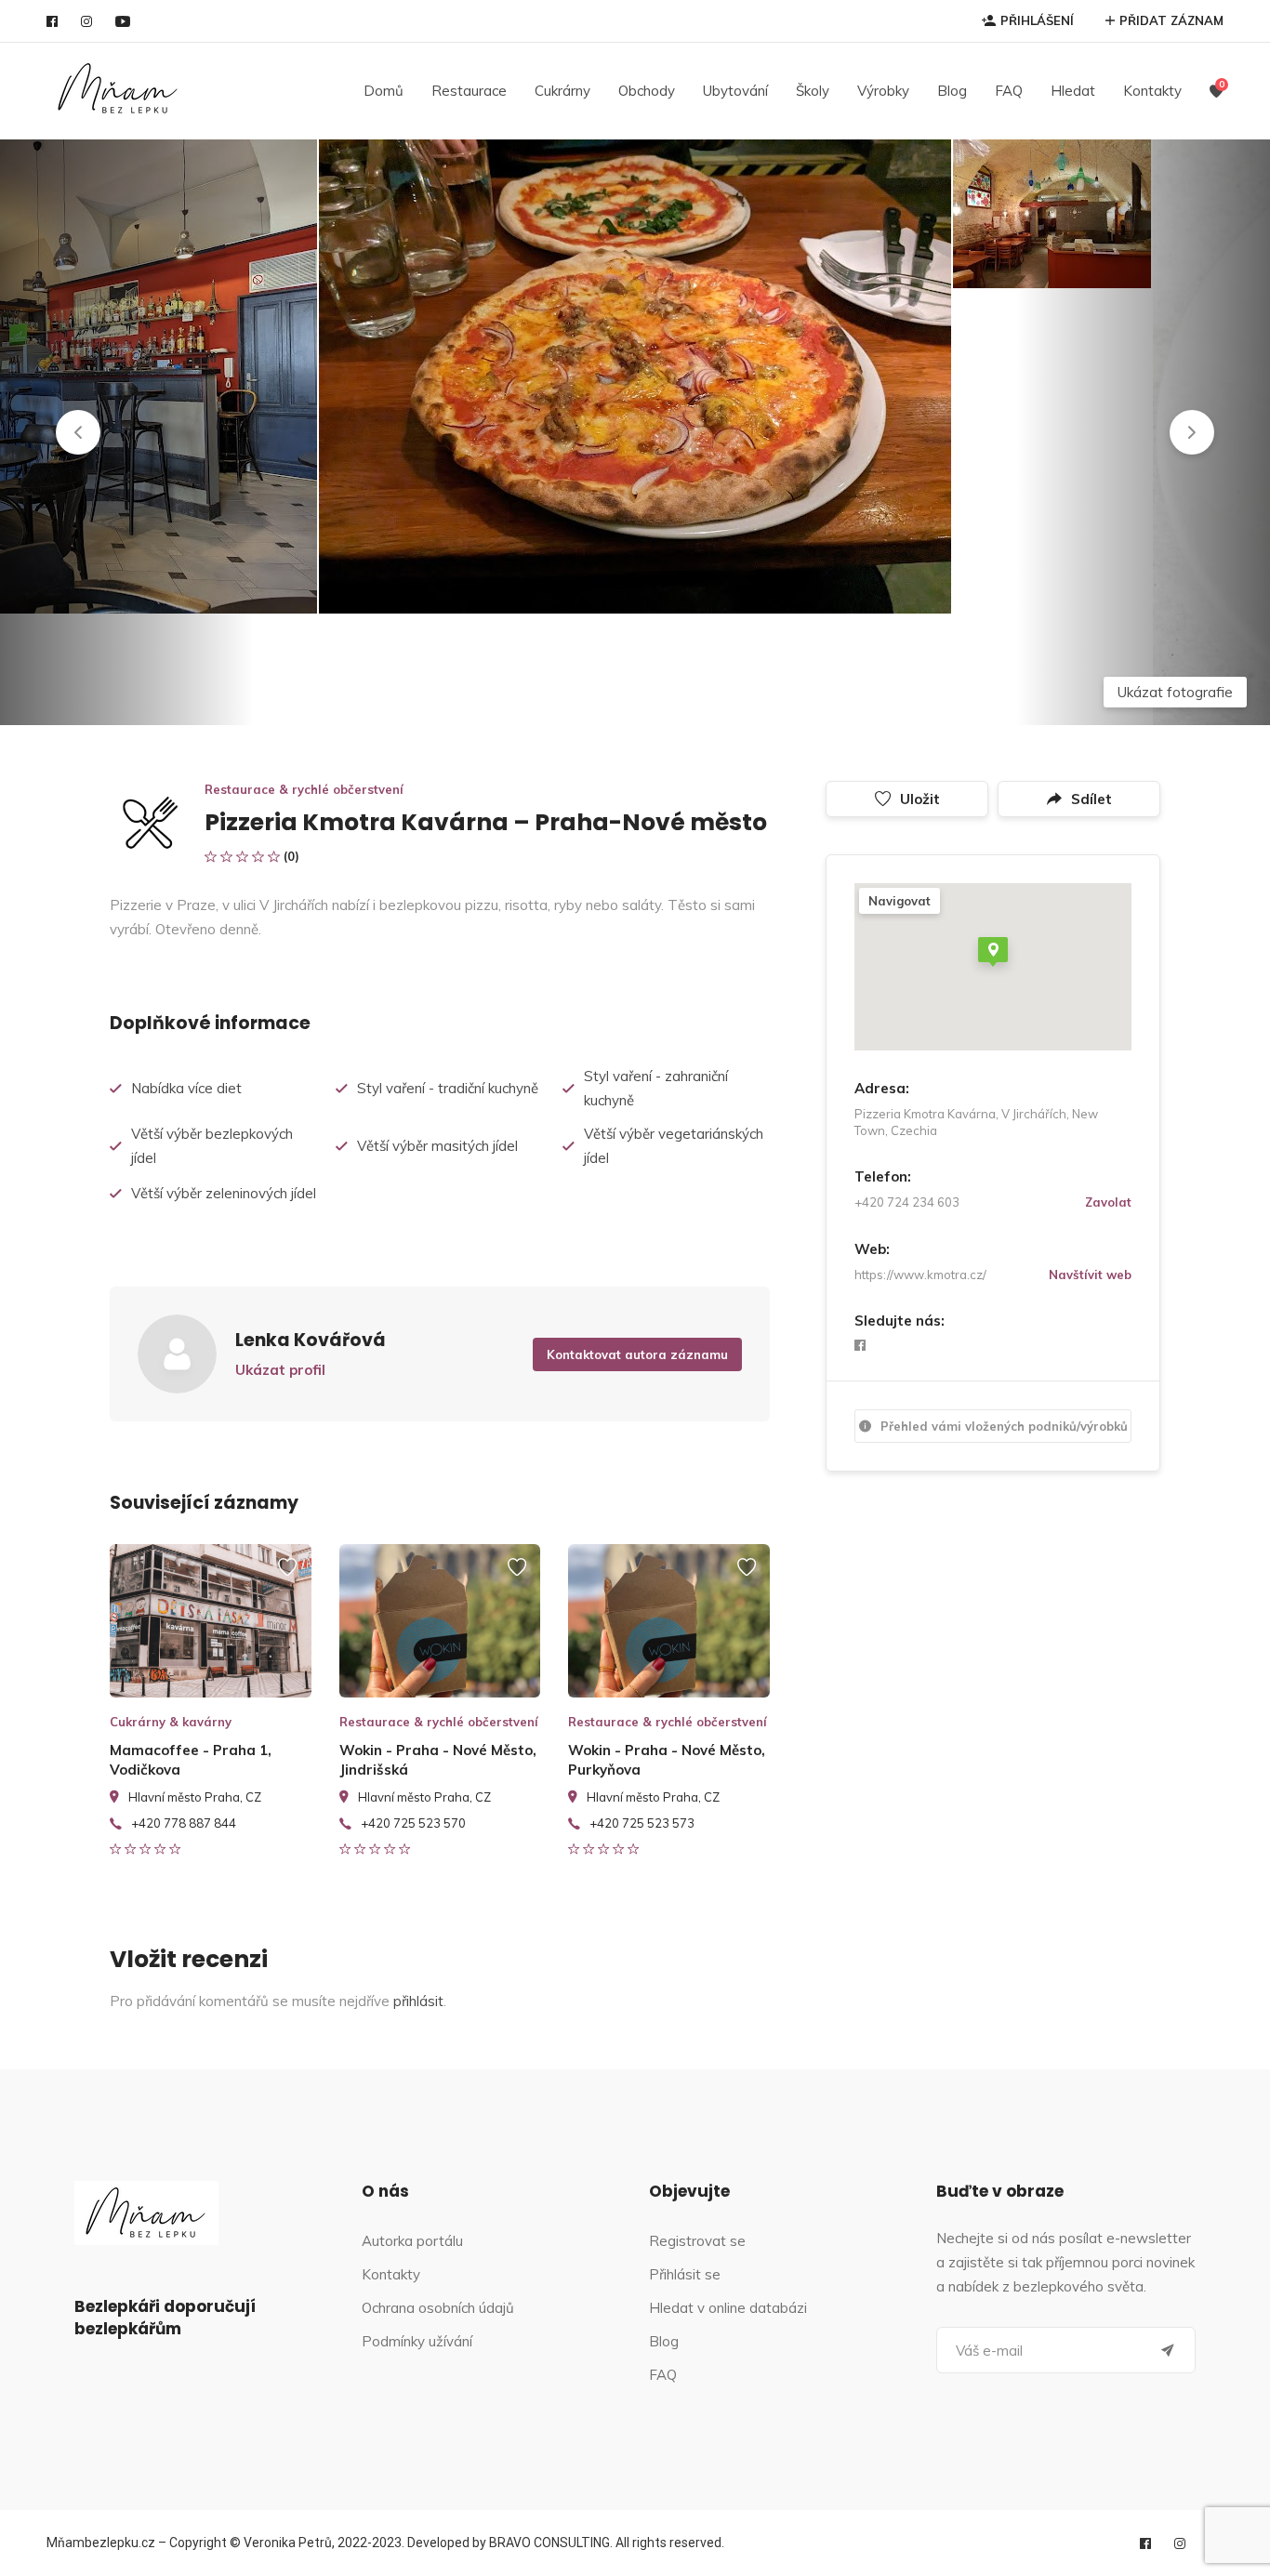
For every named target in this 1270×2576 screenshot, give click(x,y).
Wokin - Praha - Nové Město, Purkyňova (667, 1760)
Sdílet (1091, 799)
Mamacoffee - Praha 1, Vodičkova (191, 1760)
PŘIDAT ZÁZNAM (1171, 20)
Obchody (647, 91)
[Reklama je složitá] (287, 1576)
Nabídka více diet (186, 1088)
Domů (384, 91)
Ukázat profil (280, 1370)
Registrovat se (697, 2241)
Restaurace (469, 91)
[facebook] (52, 21)
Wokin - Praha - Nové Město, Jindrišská (438, 1760)
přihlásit (418, 2001)
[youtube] (123, 21)
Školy (813, 91)
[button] (78, 432)
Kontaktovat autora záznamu (637, 1354)
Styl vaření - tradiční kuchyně (448, 1088)
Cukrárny (562, 91)
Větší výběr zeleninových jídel (224, 1193)
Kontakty (1152, 91)
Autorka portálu (412, 2241)
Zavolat (1108, 1202)
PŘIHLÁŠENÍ (1037, 20)
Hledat (1073, 91)
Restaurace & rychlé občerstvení (304, 789)
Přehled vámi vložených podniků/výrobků (1004, 1426)
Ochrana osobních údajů (438, 2308)
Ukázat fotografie (1175, 692)
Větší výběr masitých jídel (437, 1146)
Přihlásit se (685, 2274)
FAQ (1009, 91)
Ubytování (735, 91)
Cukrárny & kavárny (171, 1722)
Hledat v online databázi (728, 2308)
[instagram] (86, 21)
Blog (952, 91)
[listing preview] (211, 1621)
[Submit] (1168, 2350)
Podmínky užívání (417, 2341)
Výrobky (883, 91)
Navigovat (900, 901)
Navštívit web (1090, 1275)
